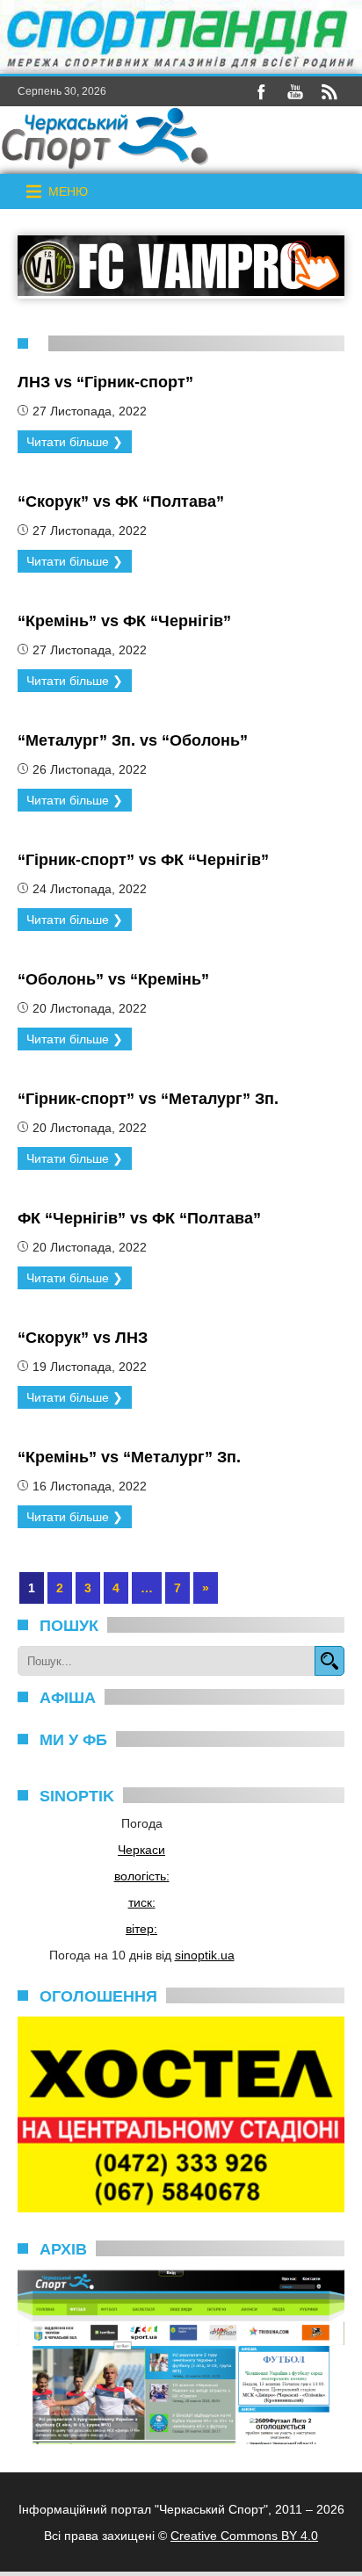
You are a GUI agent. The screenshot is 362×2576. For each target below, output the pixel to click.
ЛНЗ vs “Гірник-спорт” (105, 382)
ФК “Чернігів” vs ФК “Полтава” (139, 1218)
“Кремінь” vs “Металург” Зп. (129, 1457)
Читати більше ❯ (75, 442)
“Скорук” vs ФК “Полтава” (121, 501)
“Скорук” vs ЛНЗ (83, 1338)
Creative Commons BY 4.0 (244, 2536)
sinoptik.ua (205, 1955)
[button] (68, 191)
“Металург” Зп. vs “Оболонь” (133, 740)
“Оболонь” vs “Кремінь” (113, 979)
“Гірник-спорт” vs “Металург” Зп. (148, 1099)
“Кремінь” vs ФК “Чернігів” (124, 621)
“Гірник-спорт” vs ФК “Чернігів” (143, 860)
